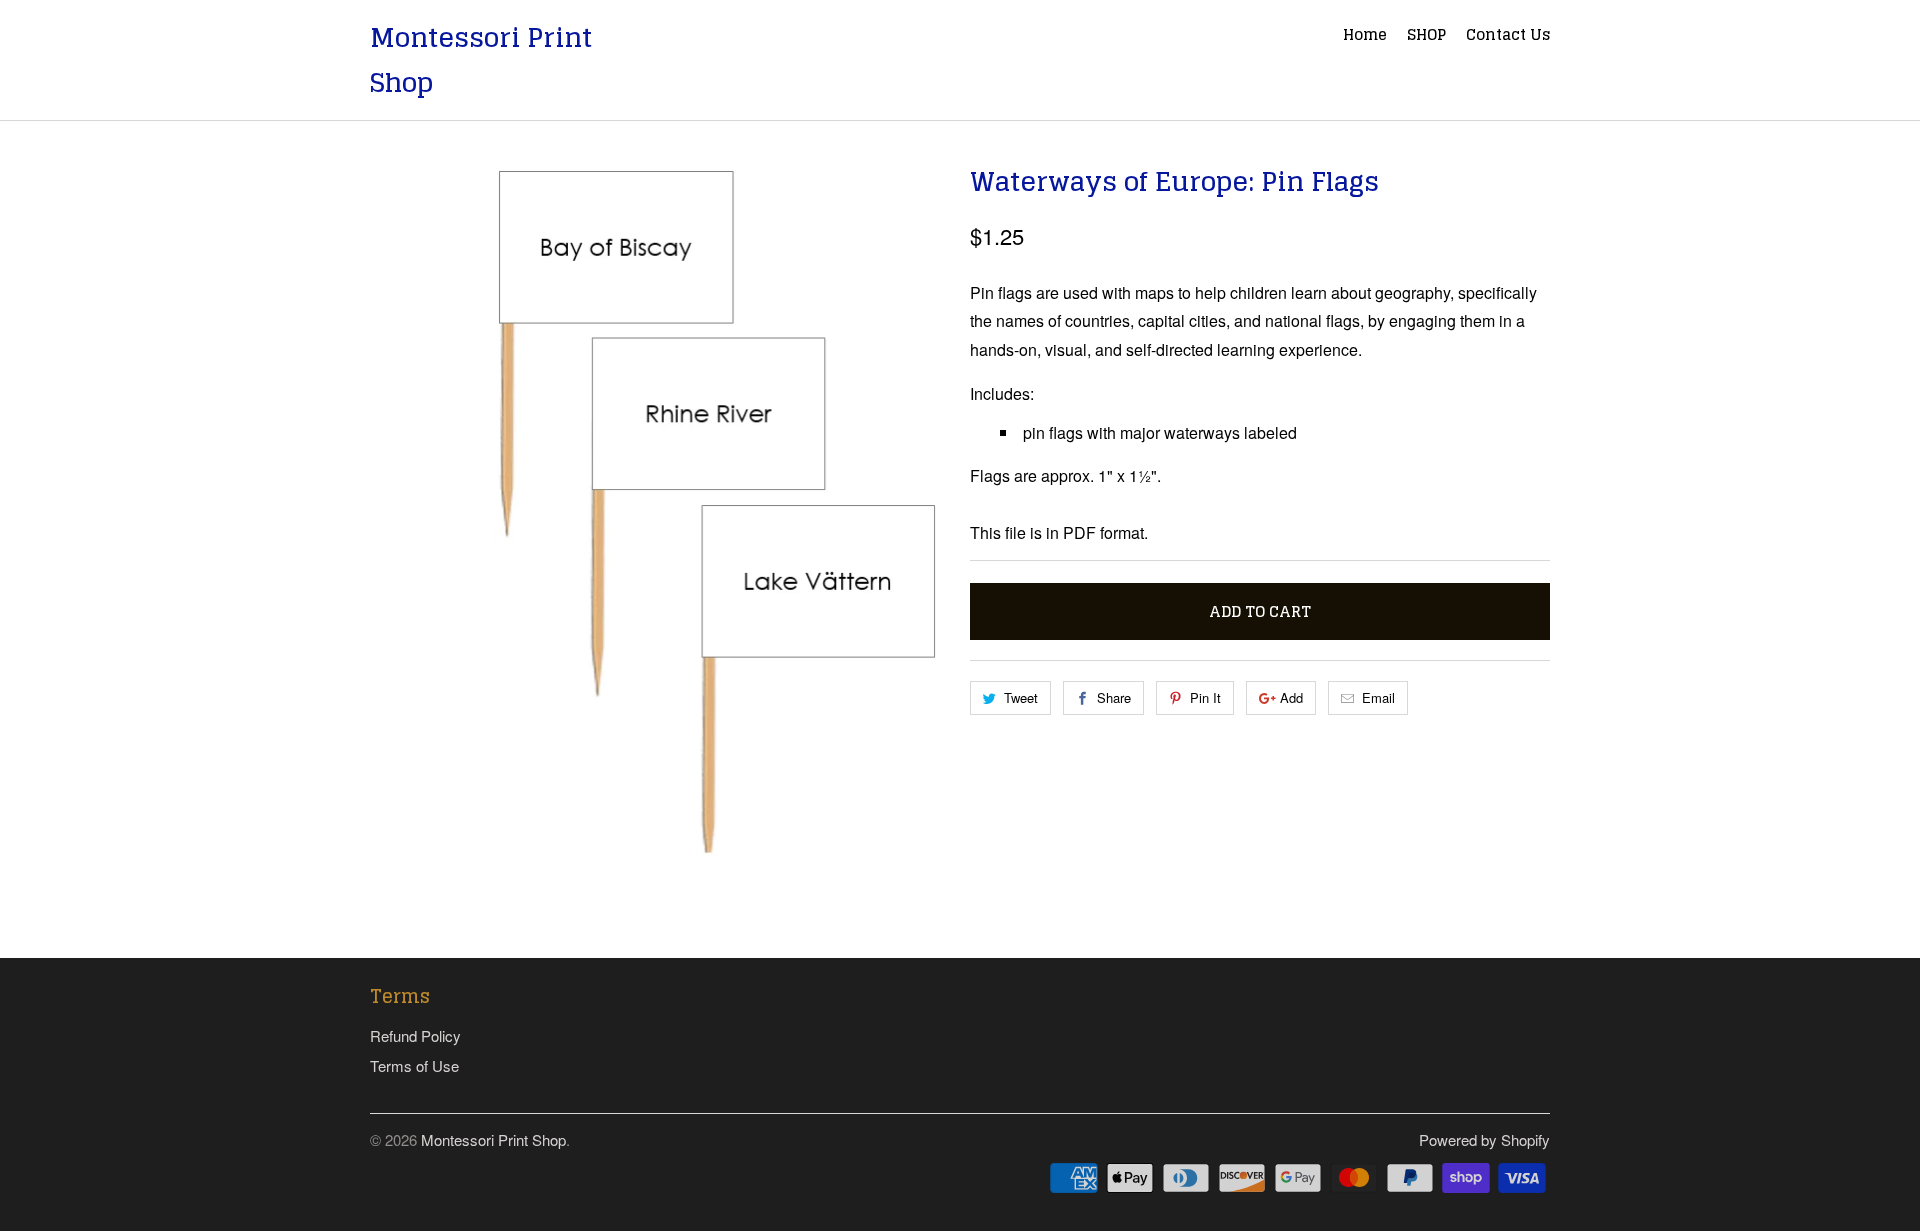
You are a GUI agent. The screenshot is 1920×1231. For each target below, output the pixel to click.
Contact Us (1508, 37)
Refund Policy (415, 1035)
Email (1378, 697)
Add (1291, 697)
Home (1365, 37)
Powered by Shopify (1484, 1139)
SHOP (1426, 37)
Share (1114, 697)
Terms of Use (414, 1065)
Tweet (1021, 697)
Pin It (1205, 697)
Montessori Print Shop (481, 60)
